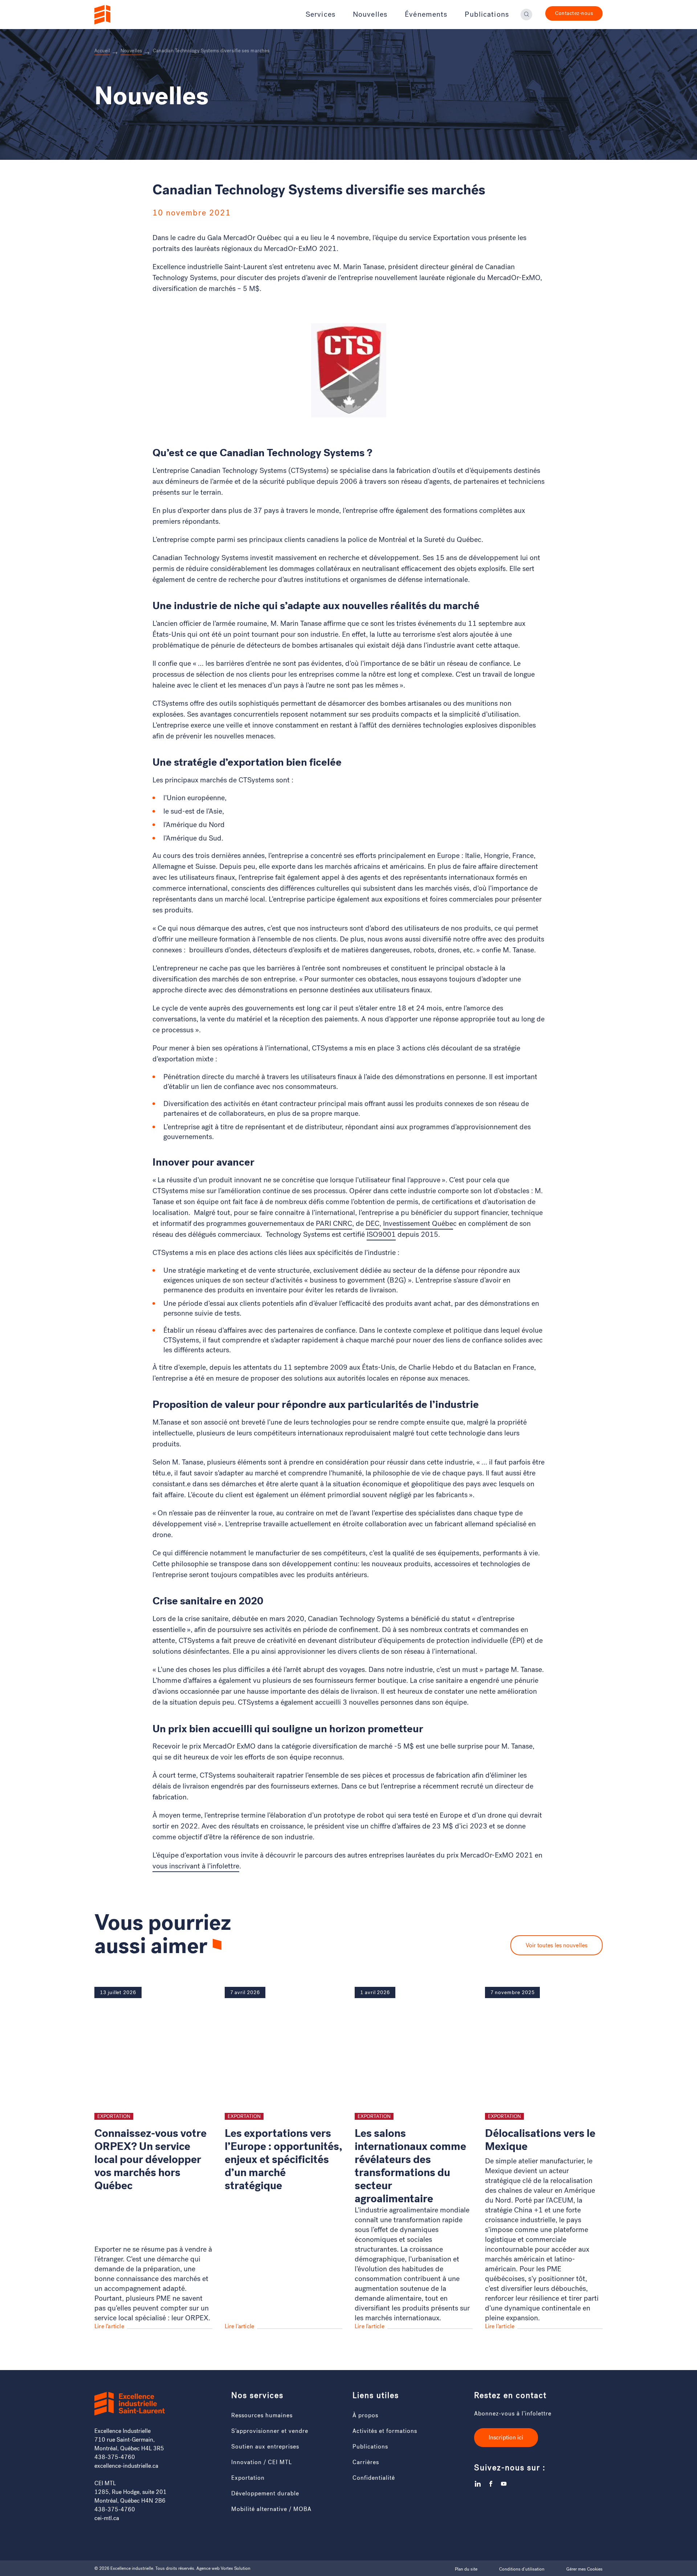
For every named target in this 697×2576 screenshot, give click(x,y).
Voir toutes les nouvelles (557, 1945)
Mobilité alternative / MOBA (271, 2509)
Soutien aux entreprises (265, 2447)
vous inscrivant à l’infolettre (196, 1866)
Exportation (248, 2478)
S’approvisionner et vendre (270, 2431)
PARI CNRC (334, 1224)
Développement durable (265, 2493)
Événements (426, 15)
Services (321, 15)
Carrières (366, 2462)
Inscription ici (506, 2437)
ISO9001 (381, 1234)
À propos (365, 2415)
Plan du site (466, 2569)
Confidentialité (374, 2478)
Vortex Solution (236, 2568)
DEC (372, 1224)
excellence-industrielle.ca (126, 2466)
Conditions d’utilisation (522, 2569)
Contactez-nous (574, 13)
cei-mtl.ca (107, 2518)
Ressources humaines (262, 2415)
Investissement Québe (418, 1224)
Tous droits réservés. (175, 2568)
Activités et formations (385, 2431)
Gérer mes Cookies (584, 2569)
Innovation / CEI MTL (262, 2462)
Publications (487, 15)
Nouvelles (370, 15)
